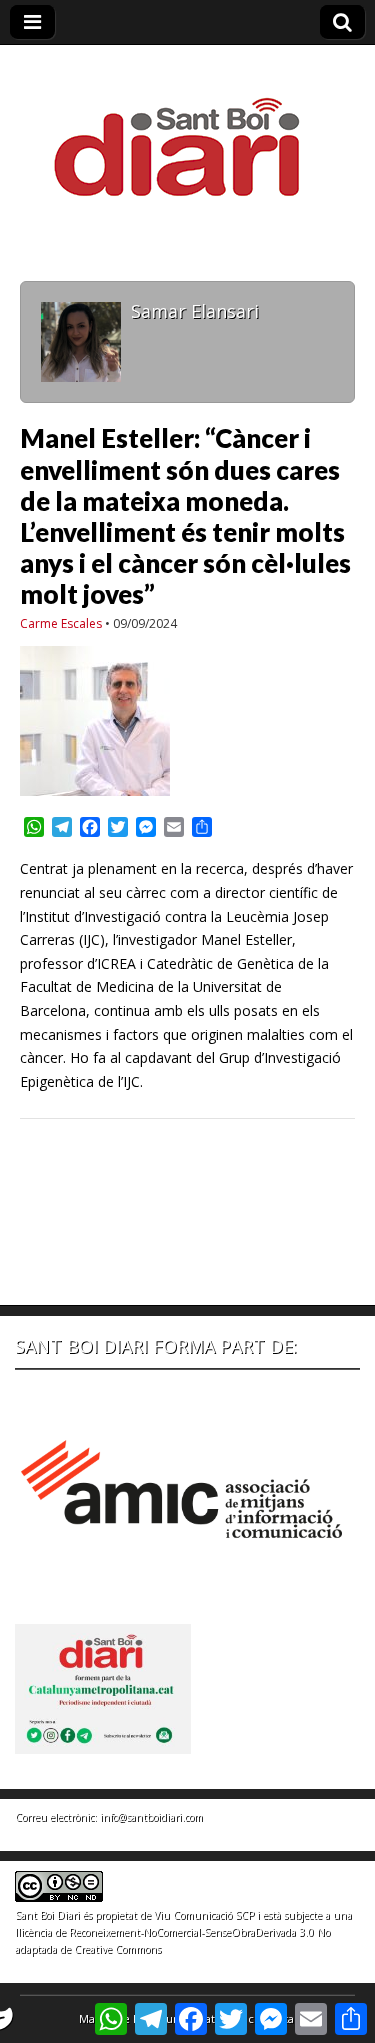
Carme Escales (61, 623)
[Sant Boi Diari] (188, 133)
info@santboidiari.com (151, 1817)
